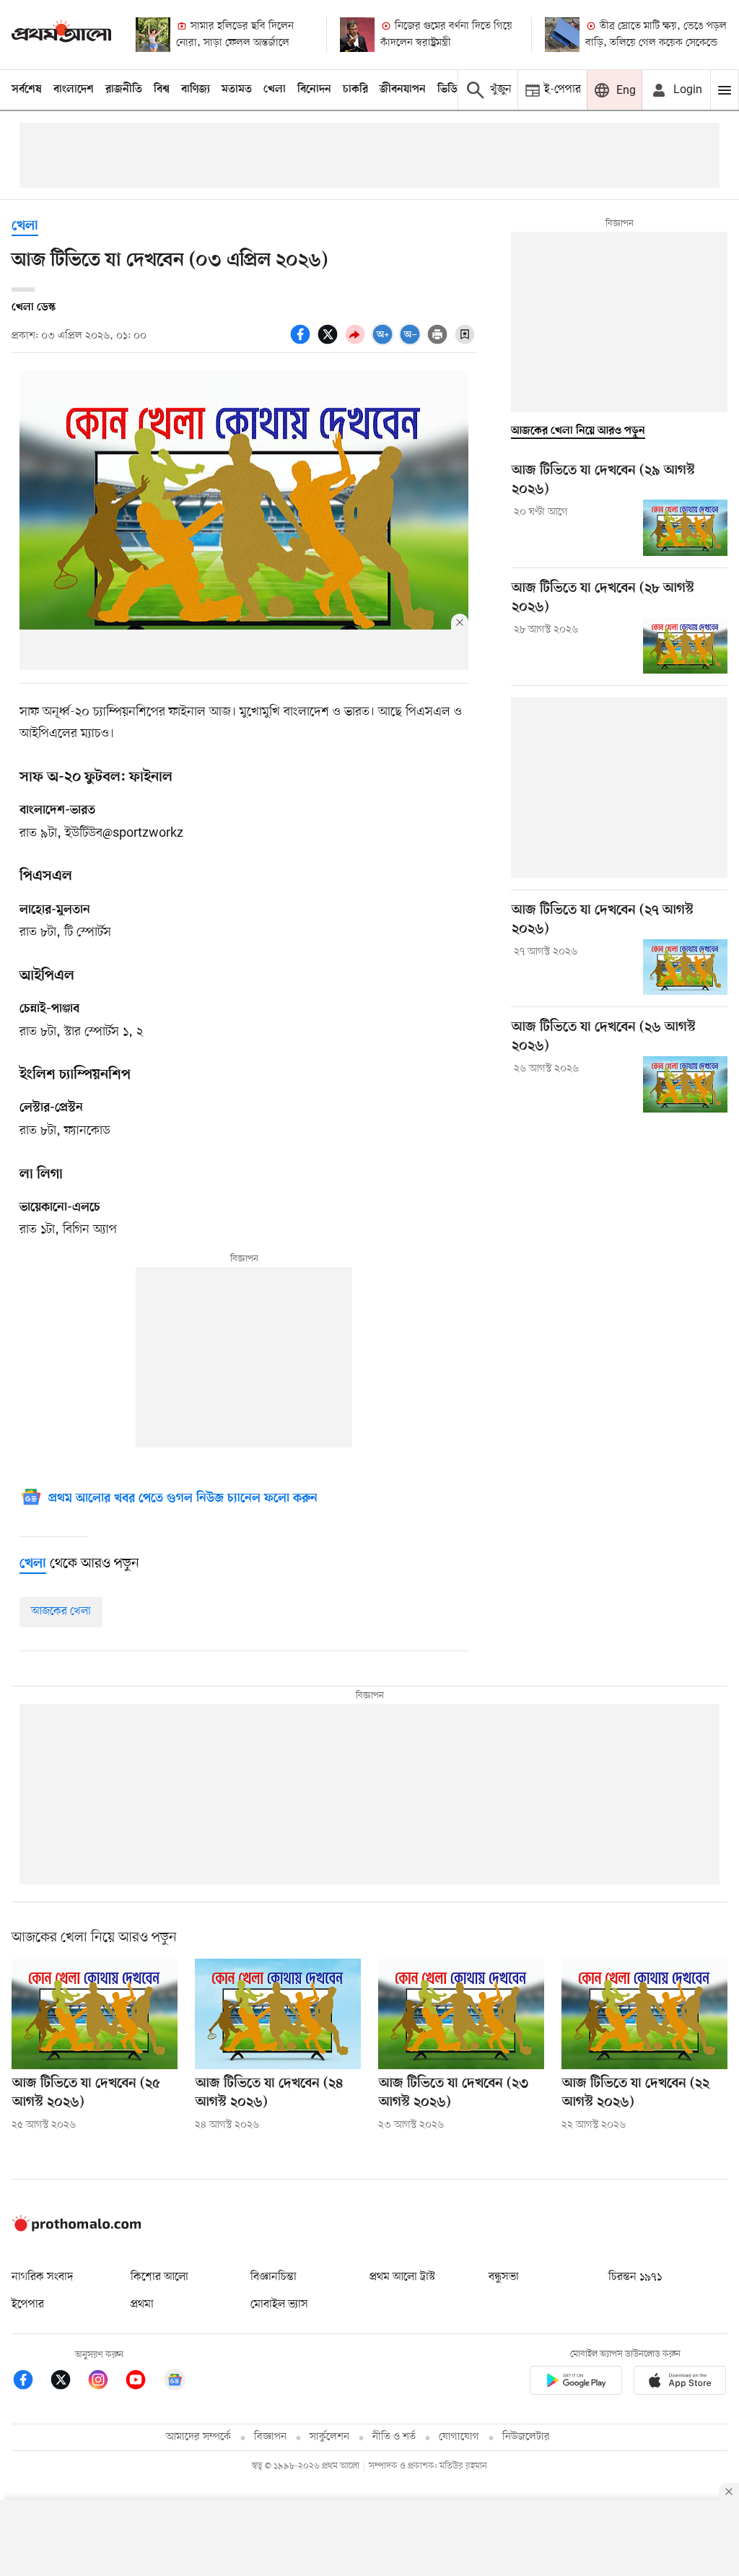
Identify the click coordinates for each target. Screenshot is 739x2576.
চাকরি (355, 90)
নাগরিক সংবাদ (42, 2277)
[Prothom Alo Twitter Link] (68, 2382)
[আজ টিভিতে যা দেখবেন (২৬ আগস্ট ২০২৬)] (685, 1084)
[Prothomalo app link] (576, 2383)
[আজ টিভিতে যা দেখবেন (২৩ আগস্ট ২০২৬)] (461, 2014)
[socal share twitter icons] (330, 342)
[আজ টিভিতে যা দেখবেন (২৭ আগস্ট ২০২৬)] (685, 967)
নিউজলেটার (526, 2437)
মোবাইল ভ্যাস (279, 2305)
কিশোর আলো (159, 2277)
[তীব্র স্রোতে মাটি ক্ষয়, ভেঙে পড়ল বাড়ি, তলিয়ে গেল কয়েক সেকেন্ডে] (562, 35)
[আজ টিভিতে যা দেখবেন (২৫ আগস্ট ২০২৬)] (95, 2014)
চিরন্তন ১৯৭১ (635, 2277)
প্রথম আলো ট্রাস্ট (402, 2277)
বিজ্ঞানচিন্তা (274, 2277)
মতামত (237, 90)
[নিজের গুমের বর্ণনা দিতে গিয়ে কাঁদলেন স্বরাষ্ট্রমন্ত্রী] (357, 35)
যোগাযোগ (459, 2437)
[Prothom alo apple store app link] (680, 2383)
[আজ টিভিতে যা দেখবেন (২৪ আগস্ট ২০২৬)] (278, 2014)
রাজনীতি (124, 90)
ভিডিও (451, 90)
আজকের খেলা (61, 1611)
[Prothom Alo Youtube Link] (143, 2382)
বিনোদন (314, 90)
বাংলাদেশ (74, 90)
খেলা (275, 90)
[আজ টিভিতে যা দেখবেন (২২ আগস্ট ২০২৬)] (644, 2014)
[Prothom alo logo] (76, 2229)
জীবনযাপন (403, 90)
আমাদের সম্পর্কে (198, 2437)
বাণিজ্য (196, 90)
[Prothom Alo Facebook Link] (30, 2382)
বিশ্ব (162, 90)
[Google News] (175, 2382)
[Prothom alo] (61, 34)
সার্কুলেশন (329, 2437)
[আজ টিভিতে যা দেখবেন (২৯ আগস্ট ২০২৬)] (685, 528)
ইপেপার (28, 2305)
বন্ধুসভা (504, 2277)
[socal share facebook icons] (302, 342)
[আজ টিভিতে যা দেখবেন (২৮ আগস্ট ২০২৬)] (685, 645)
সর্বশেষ (27, 90)
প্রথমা (142, 2305)
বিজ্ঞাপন (270, 2437)
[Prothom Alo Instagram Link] (105, 2382)
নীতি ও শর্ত (394, 2437)
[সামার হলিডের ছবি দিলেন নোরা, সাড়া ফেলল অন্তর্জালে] (153, 35)
